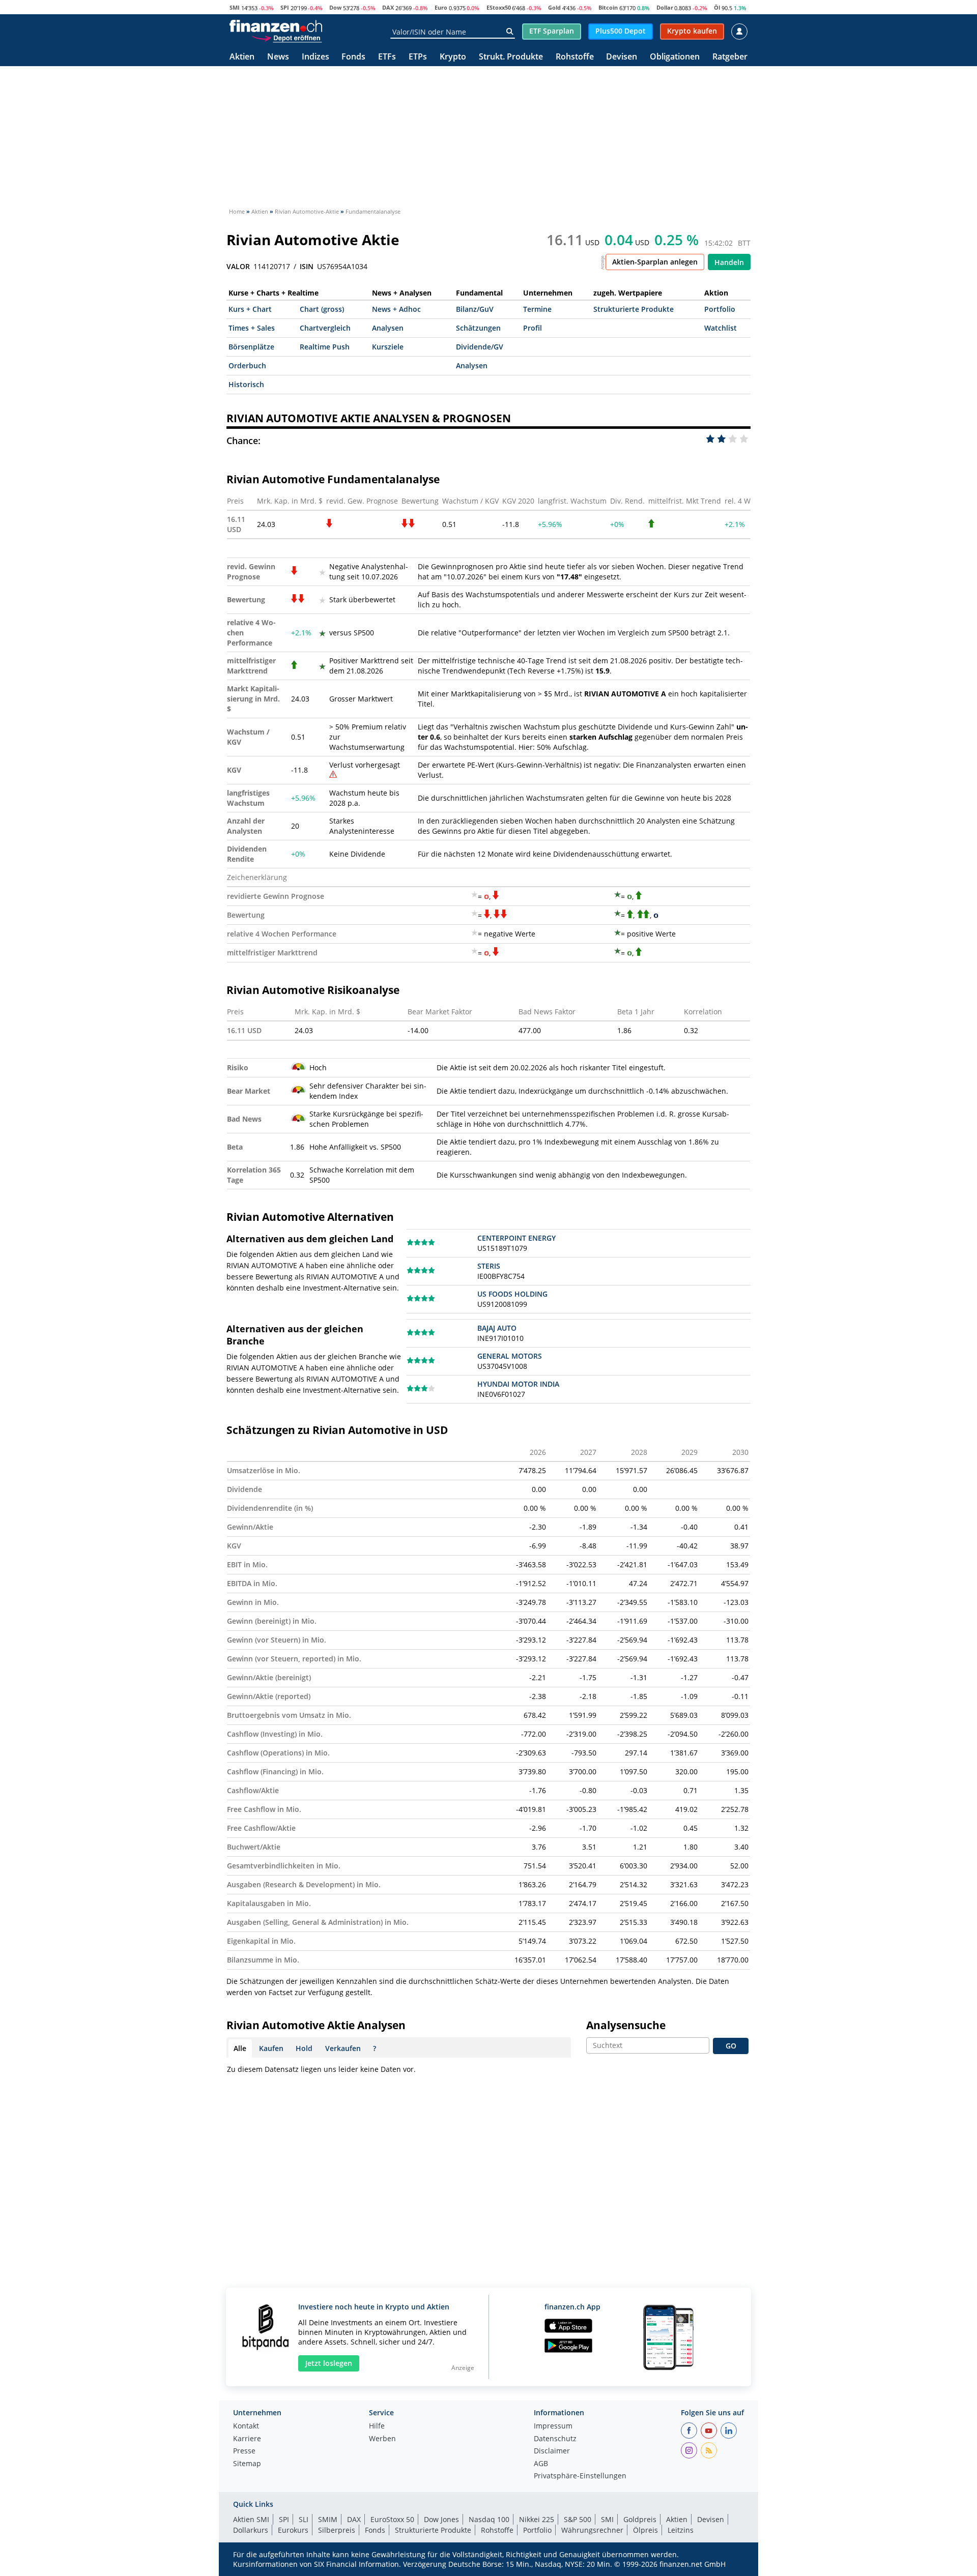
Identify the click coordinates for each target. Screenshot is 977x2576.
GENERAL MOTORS (510, 1356)
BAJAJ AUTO (497, 1328)
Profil (533, 328)
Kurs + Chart (250, 309)
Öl (717, 7)
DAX (388, 7)
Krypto (453, 57)
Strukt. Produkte (511, 57)
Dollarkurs (251, 2530)
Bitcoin (608, 7)
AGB (541, 2464)
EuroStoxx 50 (392, 2519)
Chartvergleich (325, 328)
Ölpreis (645, 2530)
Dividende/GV (480, 347)
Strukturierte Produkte (634, 309)
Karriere (247, 2439)
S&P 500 (578, 2519)
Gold (554, 7)
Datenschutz (555, 2439)
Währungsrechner (592, 2530)
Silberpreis (337, 2530)
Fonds (353, 57)
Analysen (388, 328)
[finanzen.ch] (276, 26)
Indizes (315, 57)
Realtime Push (325, 347)
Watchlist (721, 328)
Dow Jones (441, 2519)
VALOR (238, 267)
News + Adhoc (396, 309)
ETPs (418, 57)
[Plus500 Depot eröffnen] (286, 38)
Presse (244, 2451)
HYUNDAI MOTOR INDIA (518, 1384)
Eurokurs (293, 2530)
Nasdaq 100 (489, 2519)
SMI (235, 7)
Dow (335, 7)
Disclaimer (552, 2451)
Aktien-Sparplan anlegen (655, 262)
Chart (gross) (322, 309)
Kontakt (246, 2426)
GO (731, 2046)
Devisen (622, 57)
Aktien (242, 57)
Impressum (553, 2426)
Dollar (665, 7)
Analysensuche (626, 2025)
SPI (285, 7)
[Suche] (510, 32)
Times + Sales (252, 328)
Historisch (246, 384)
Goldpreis (640, 2519)
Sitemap (247, 2464)
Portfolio (720, 309)
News (278, 57)
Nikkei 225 (537, 2519)
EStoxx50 (499, 7)
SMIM (328, 2519)
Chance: (243, 441)
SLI (304, 2519)
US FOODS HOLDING (512, 1294)
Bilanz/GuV (475, 309)
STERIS (489, 1266)
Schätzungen (478, 328)
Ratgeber (730, 57)
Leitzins (681, 2530)
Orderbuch (247, 365)
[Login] (739, 32)
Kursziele (388, 347)
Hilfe (377, 2426)
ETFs (387, 57)
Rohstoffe (575, 57)
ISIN (307, 267)
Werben (382, 2439)
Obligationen (675, 57)
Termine (537, 309)
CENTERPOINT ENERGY (516, 1238)
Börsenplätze (251, 347)
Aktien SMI (251, 2519)
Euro (441, 7)
